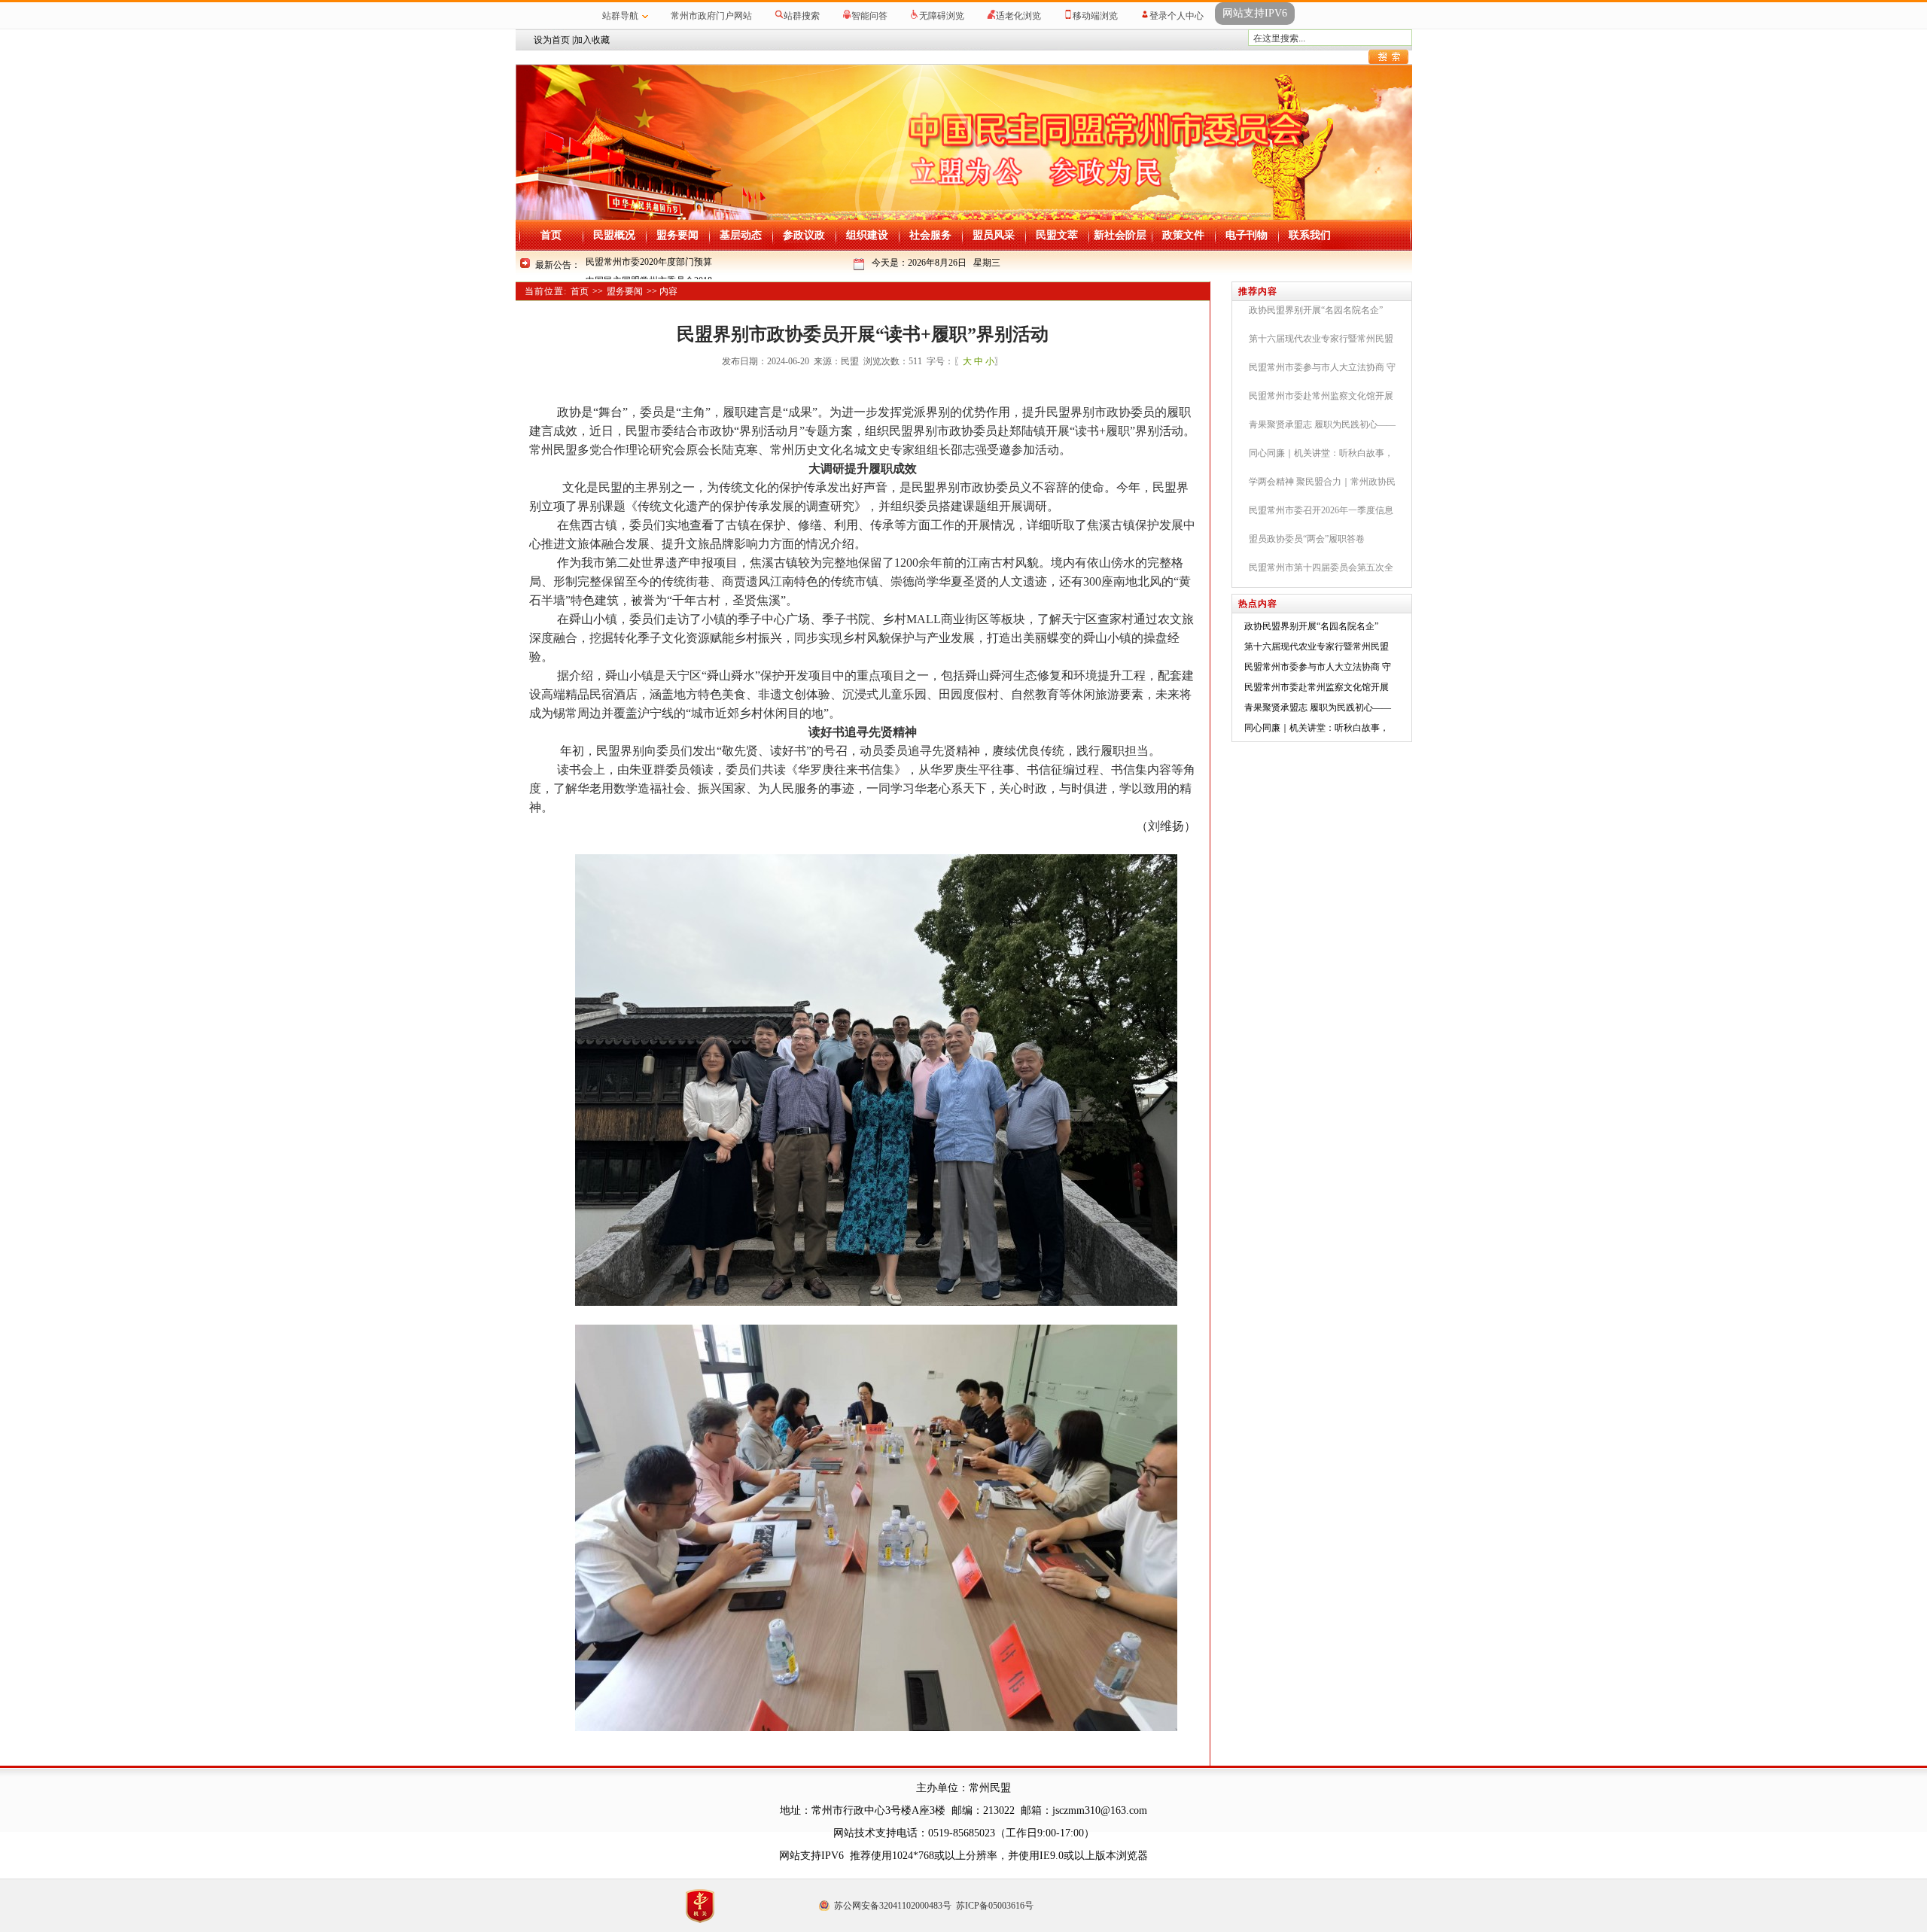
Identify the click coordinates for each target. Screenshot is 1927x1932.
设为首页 (552, 40)
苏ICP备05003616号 (995, 1906)
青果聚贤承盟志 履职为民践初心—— (1318, 707)
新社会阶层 (1120, 235)
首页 (551, 235)
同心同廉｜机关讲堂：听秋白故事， (1317, 728)
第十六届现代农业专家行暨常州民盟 (1317, 647)
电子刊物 (1247, 235)
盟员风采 (994, 235)
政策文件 (1183, 235)
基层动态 (741, 235)
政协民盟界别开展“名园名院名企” (1311, 626)
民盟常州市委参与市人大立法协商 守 (1318, 667)
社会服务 (930, 235)
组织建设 (867, 235)
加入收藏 (592, 40)
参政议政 (804, 235)
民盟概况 (614, 235)
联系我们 (1310, 235)
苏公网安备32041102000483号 (893, 1906)
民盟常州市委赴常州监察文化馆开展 (1317, 687)
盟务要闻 (677, 235)
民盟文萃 (1057, 235)
